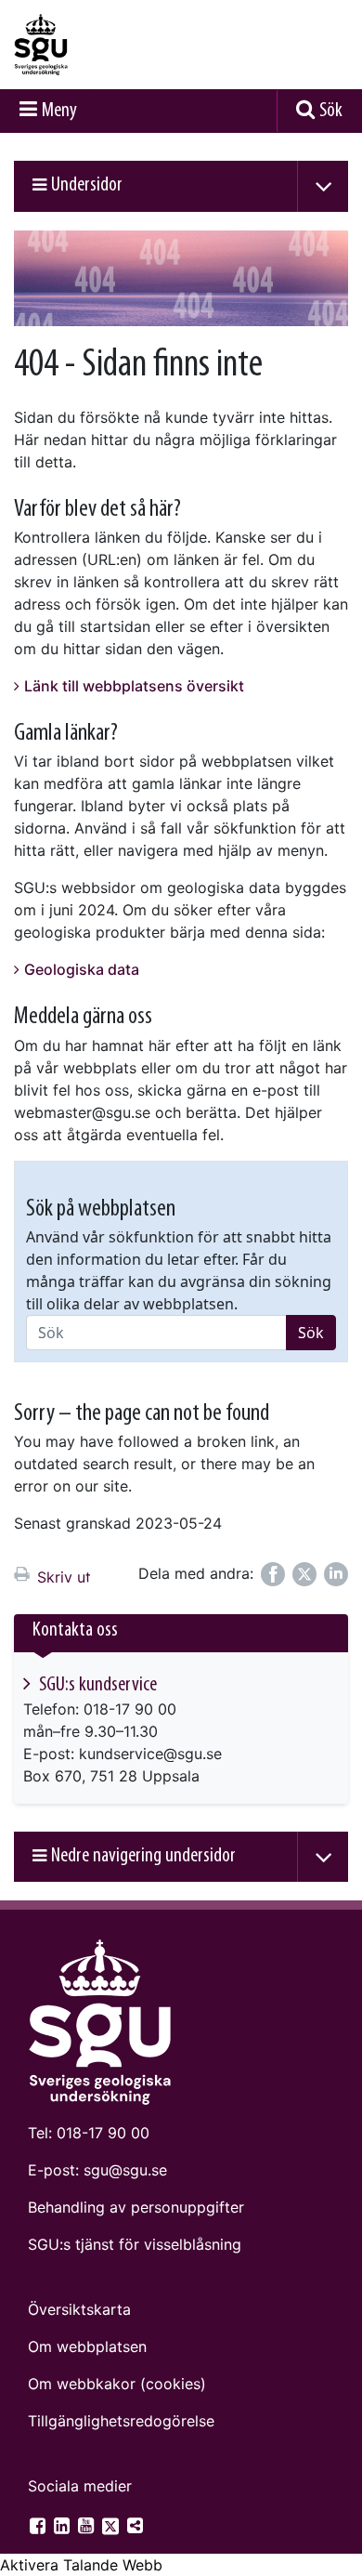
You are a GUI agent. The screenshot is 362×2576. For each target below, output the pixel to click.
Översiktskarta (79, 2309)
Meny (59, 111)
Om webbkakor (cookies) (117, 2384)
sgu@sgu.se (125, 2170)
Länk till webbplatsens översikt (134, 686)
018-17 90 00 (103, 2133)
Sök (331, 111)
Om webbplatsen (87, 2346)
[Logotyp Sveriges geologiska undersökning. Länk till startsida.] (88, 45)
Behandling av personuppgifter (136, 2207)
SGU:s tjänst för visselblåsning (135, 2244)
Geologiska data (82, 969)
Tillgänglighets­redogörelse (121, 2421)
